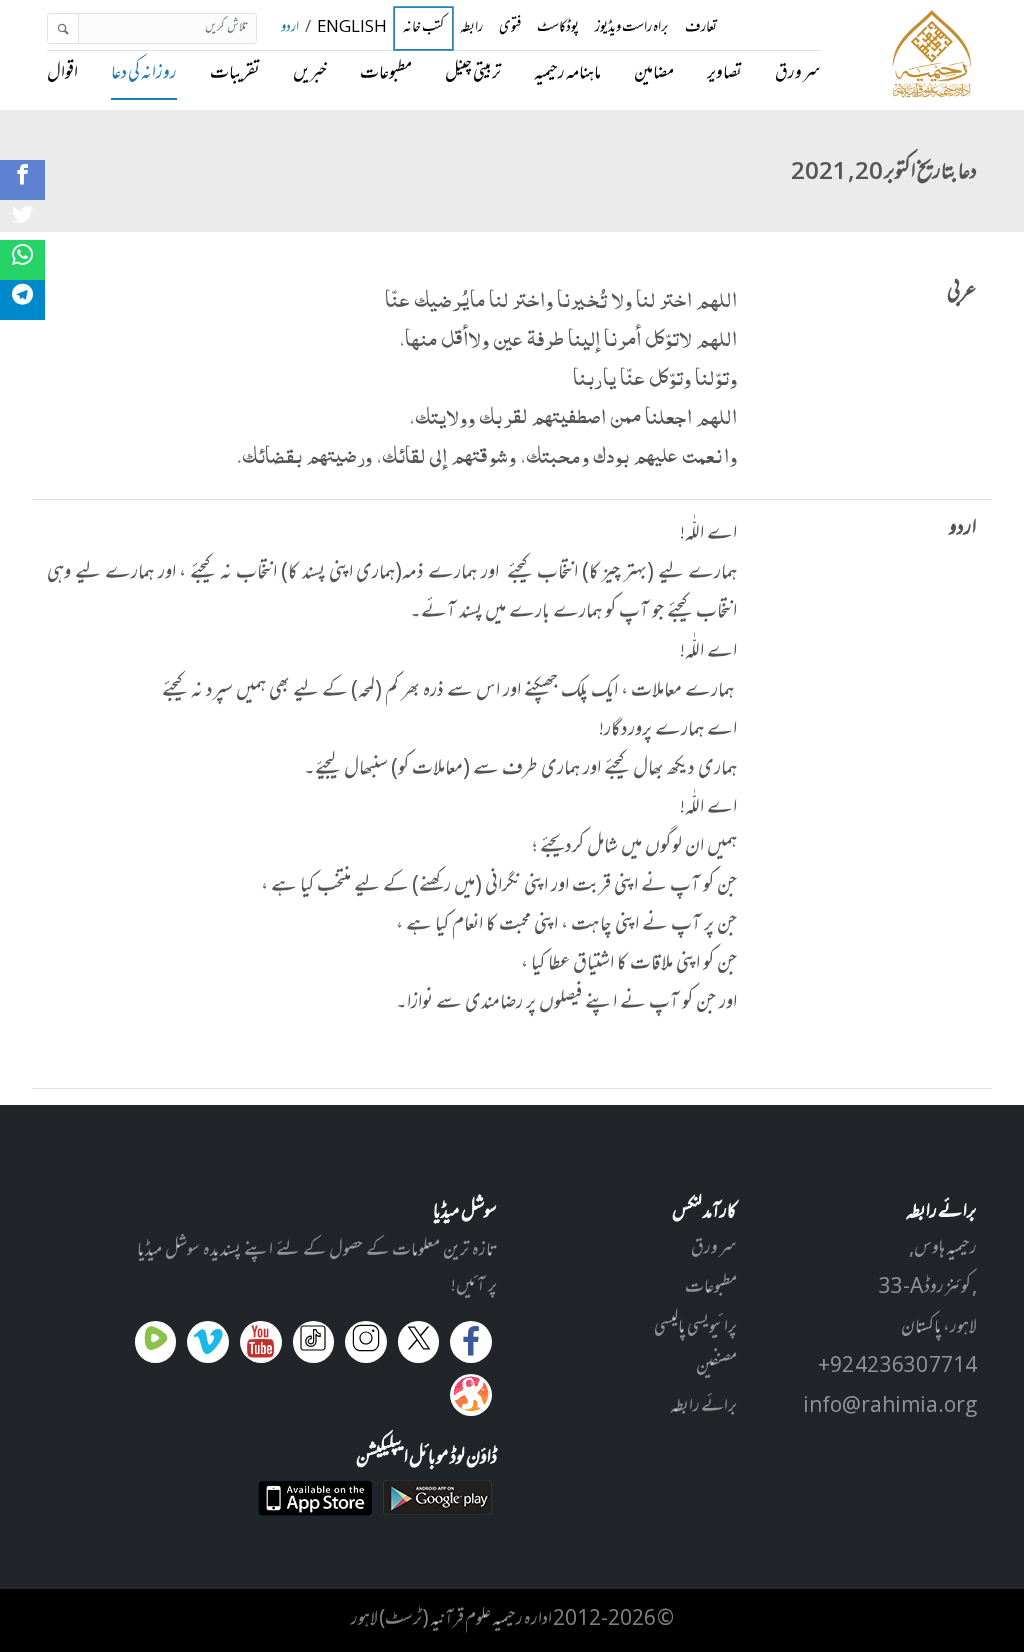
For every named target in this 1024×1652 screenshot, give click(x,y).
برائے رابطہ (703, 1407)
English (352, 28)
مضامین (654, 74)
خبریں (310, 74)
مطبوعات (386, 74)
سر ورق (798, 74)
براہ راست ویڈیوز (632, 28)
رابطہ (471, 28)
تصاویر (724, 74)
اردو (290, 28)
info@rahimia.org (890, 1407)
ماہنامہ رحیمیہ (567, 74)
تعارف (701, 28)
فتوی (510, 28)
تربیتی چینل (473, 74)
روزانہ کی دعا (144, 74)
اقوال (62, 74)
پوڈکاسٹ (558, 28)
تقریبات (235, 74)
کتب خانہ (423, 28)
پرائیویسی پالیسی (695, 1328)
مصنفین (716, 1367)
